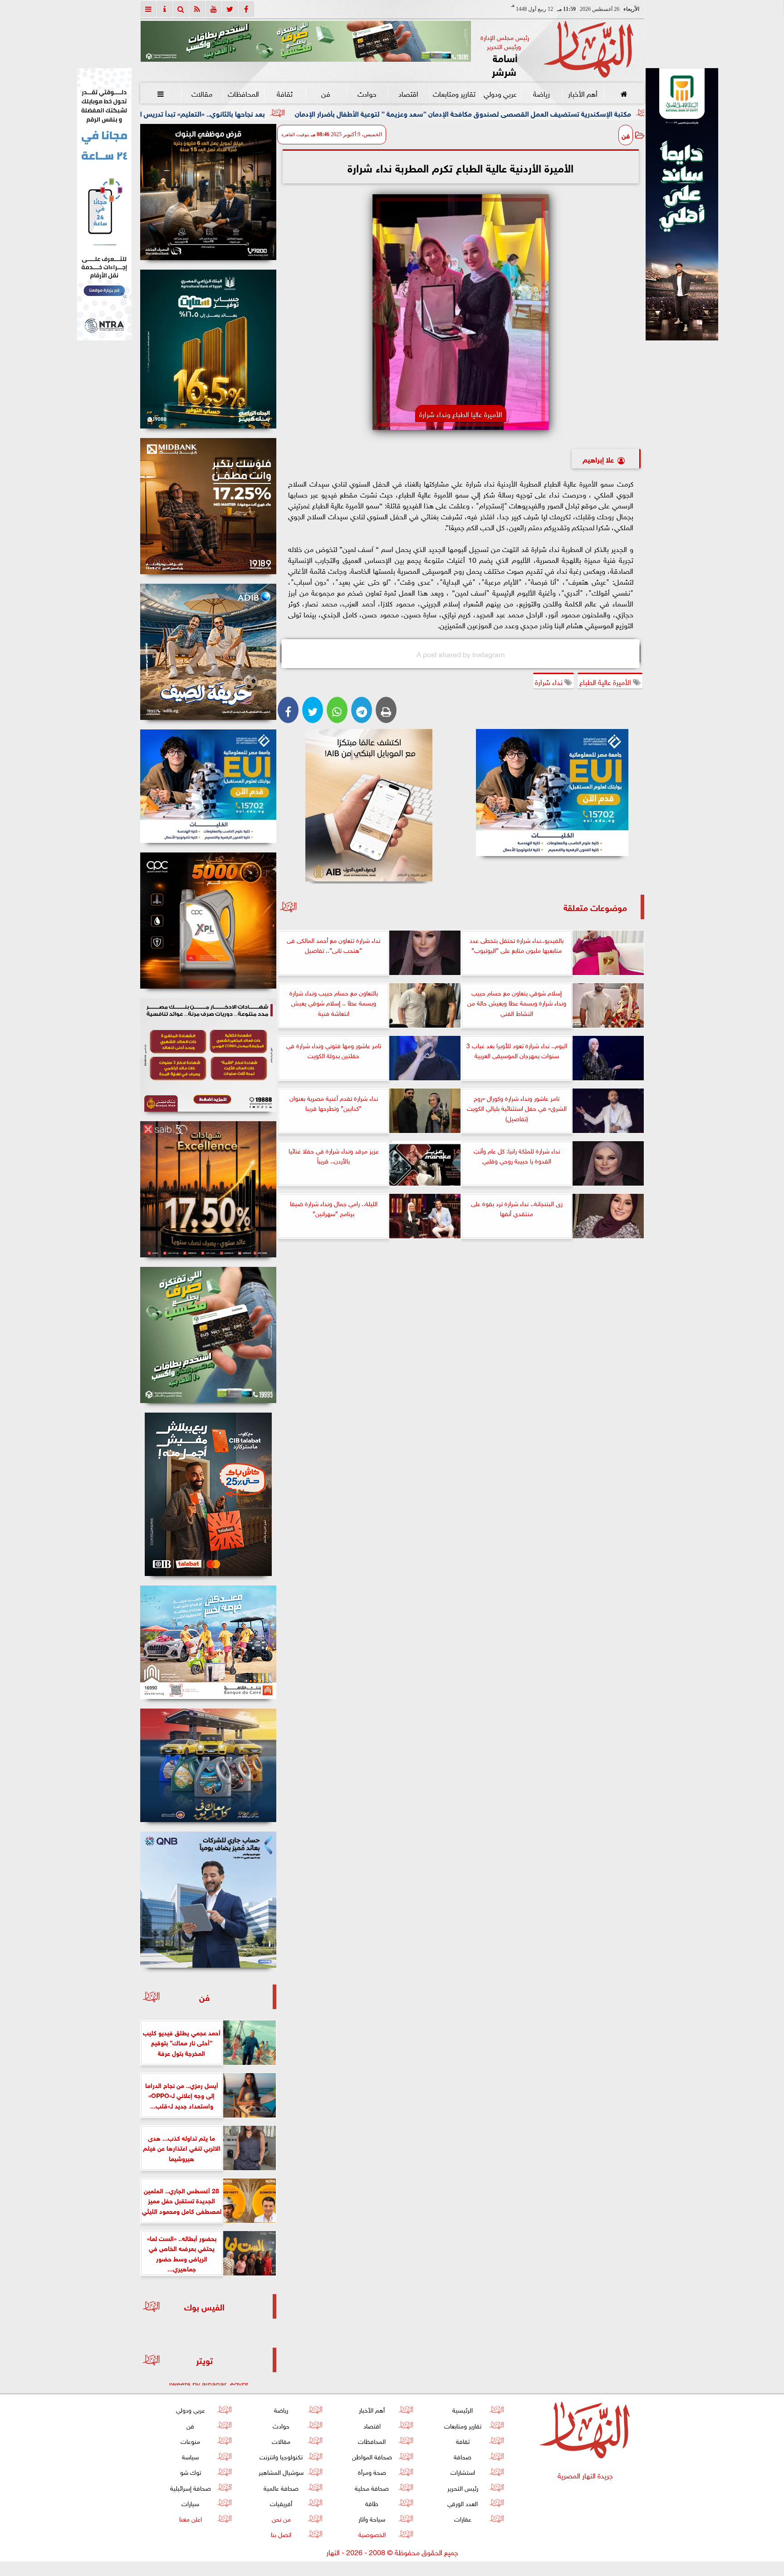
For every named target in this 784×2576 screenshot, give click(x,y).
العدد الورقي (463, 2503)
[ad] (208, 192)
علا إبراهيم (598, 459)
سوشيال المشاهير (281, 2471)
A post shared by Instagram (461, 654)
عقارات (462, 2518)
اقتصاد (408, 93)
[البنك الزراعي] (552, 793)
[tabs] (148, 9)
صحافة (463, 2456)
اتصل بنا (281, 2534)
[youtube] (214, 9)
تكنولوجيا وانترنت (281, 2456)
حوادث (367, 93)
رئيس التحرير (462, 2487)
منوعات (190, 2441)
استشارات (462, 2471)
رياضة (541, 93)
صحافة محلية (372, 2487)
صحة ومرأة (372, 2471)
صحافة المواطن (372, 2456)
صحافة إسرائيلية (190, 2487)
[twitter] (230, 9)
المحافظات (243, 93)
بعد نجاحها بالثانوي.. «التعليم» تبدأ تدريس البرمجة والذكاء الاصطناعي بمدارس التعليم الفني (270, 113)
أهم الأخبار (582, 93)
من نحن (281, 2518)
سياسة (190, 2456)
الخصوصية (372, 2534)
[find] (181, 9)
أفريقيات (281, 2503)
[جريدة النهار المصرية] (306, 41)
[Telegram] (362, 710)
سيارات (190, 2503)
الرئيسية (463, 2409)
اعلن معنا (190, 2518)
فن (326, 93)
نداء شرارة (550, 681)
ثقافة (284, 93)
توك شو (190, 2471)
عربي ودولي (500, 93)
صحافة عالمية (281, 2487)
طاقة (372, 2503)
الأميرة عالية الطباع (606, 681)
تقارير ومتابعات (454, 93)
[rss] (197, 9)
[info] (165, 9)
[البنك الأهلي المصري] (104, 204)
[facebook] (246, 9)
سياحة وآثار (372, 2518)
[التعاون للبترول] (208, 921)
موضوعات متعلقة (595, 907)
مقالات (202, 93)
